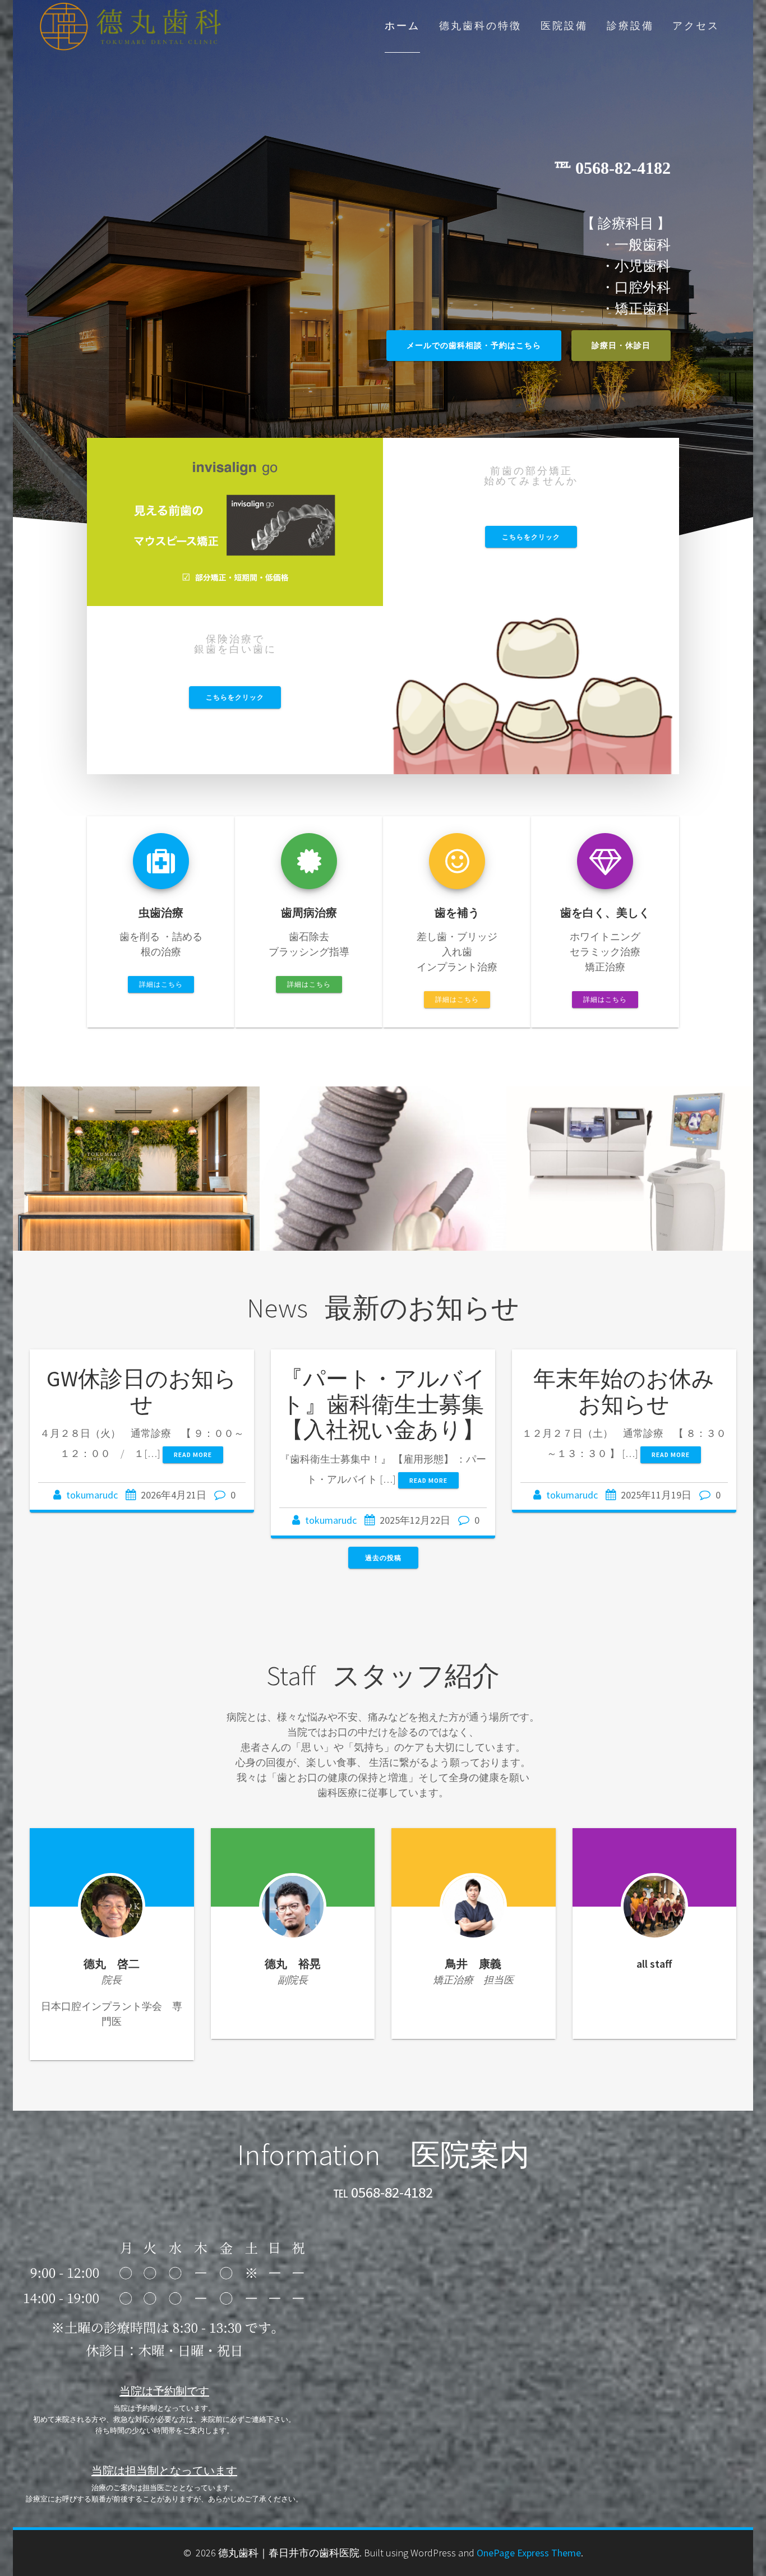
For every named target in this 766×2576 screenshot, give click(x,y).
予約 (136, 1179)
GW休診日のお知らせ (142, 1391)
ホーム (402, 26)
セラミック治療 (629, 1179)
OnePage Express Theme (529, 2553)
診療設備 (630, 26)
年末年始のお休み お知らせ (635, 1391)
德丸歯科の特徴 (480, 26)
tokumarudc (92, 1495)
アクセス (696, 26)
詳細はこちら (161, 984)
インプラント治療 (383, 1179)
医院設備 (564, 26)
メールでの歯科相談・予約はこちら (474, 345)
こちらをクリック (531, 537)
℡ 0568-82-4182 (383, 2192)
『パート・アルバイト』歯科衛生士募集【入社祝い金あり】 (383, 1404)
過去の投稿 (383, 1558)
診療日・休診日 (621, 345)
